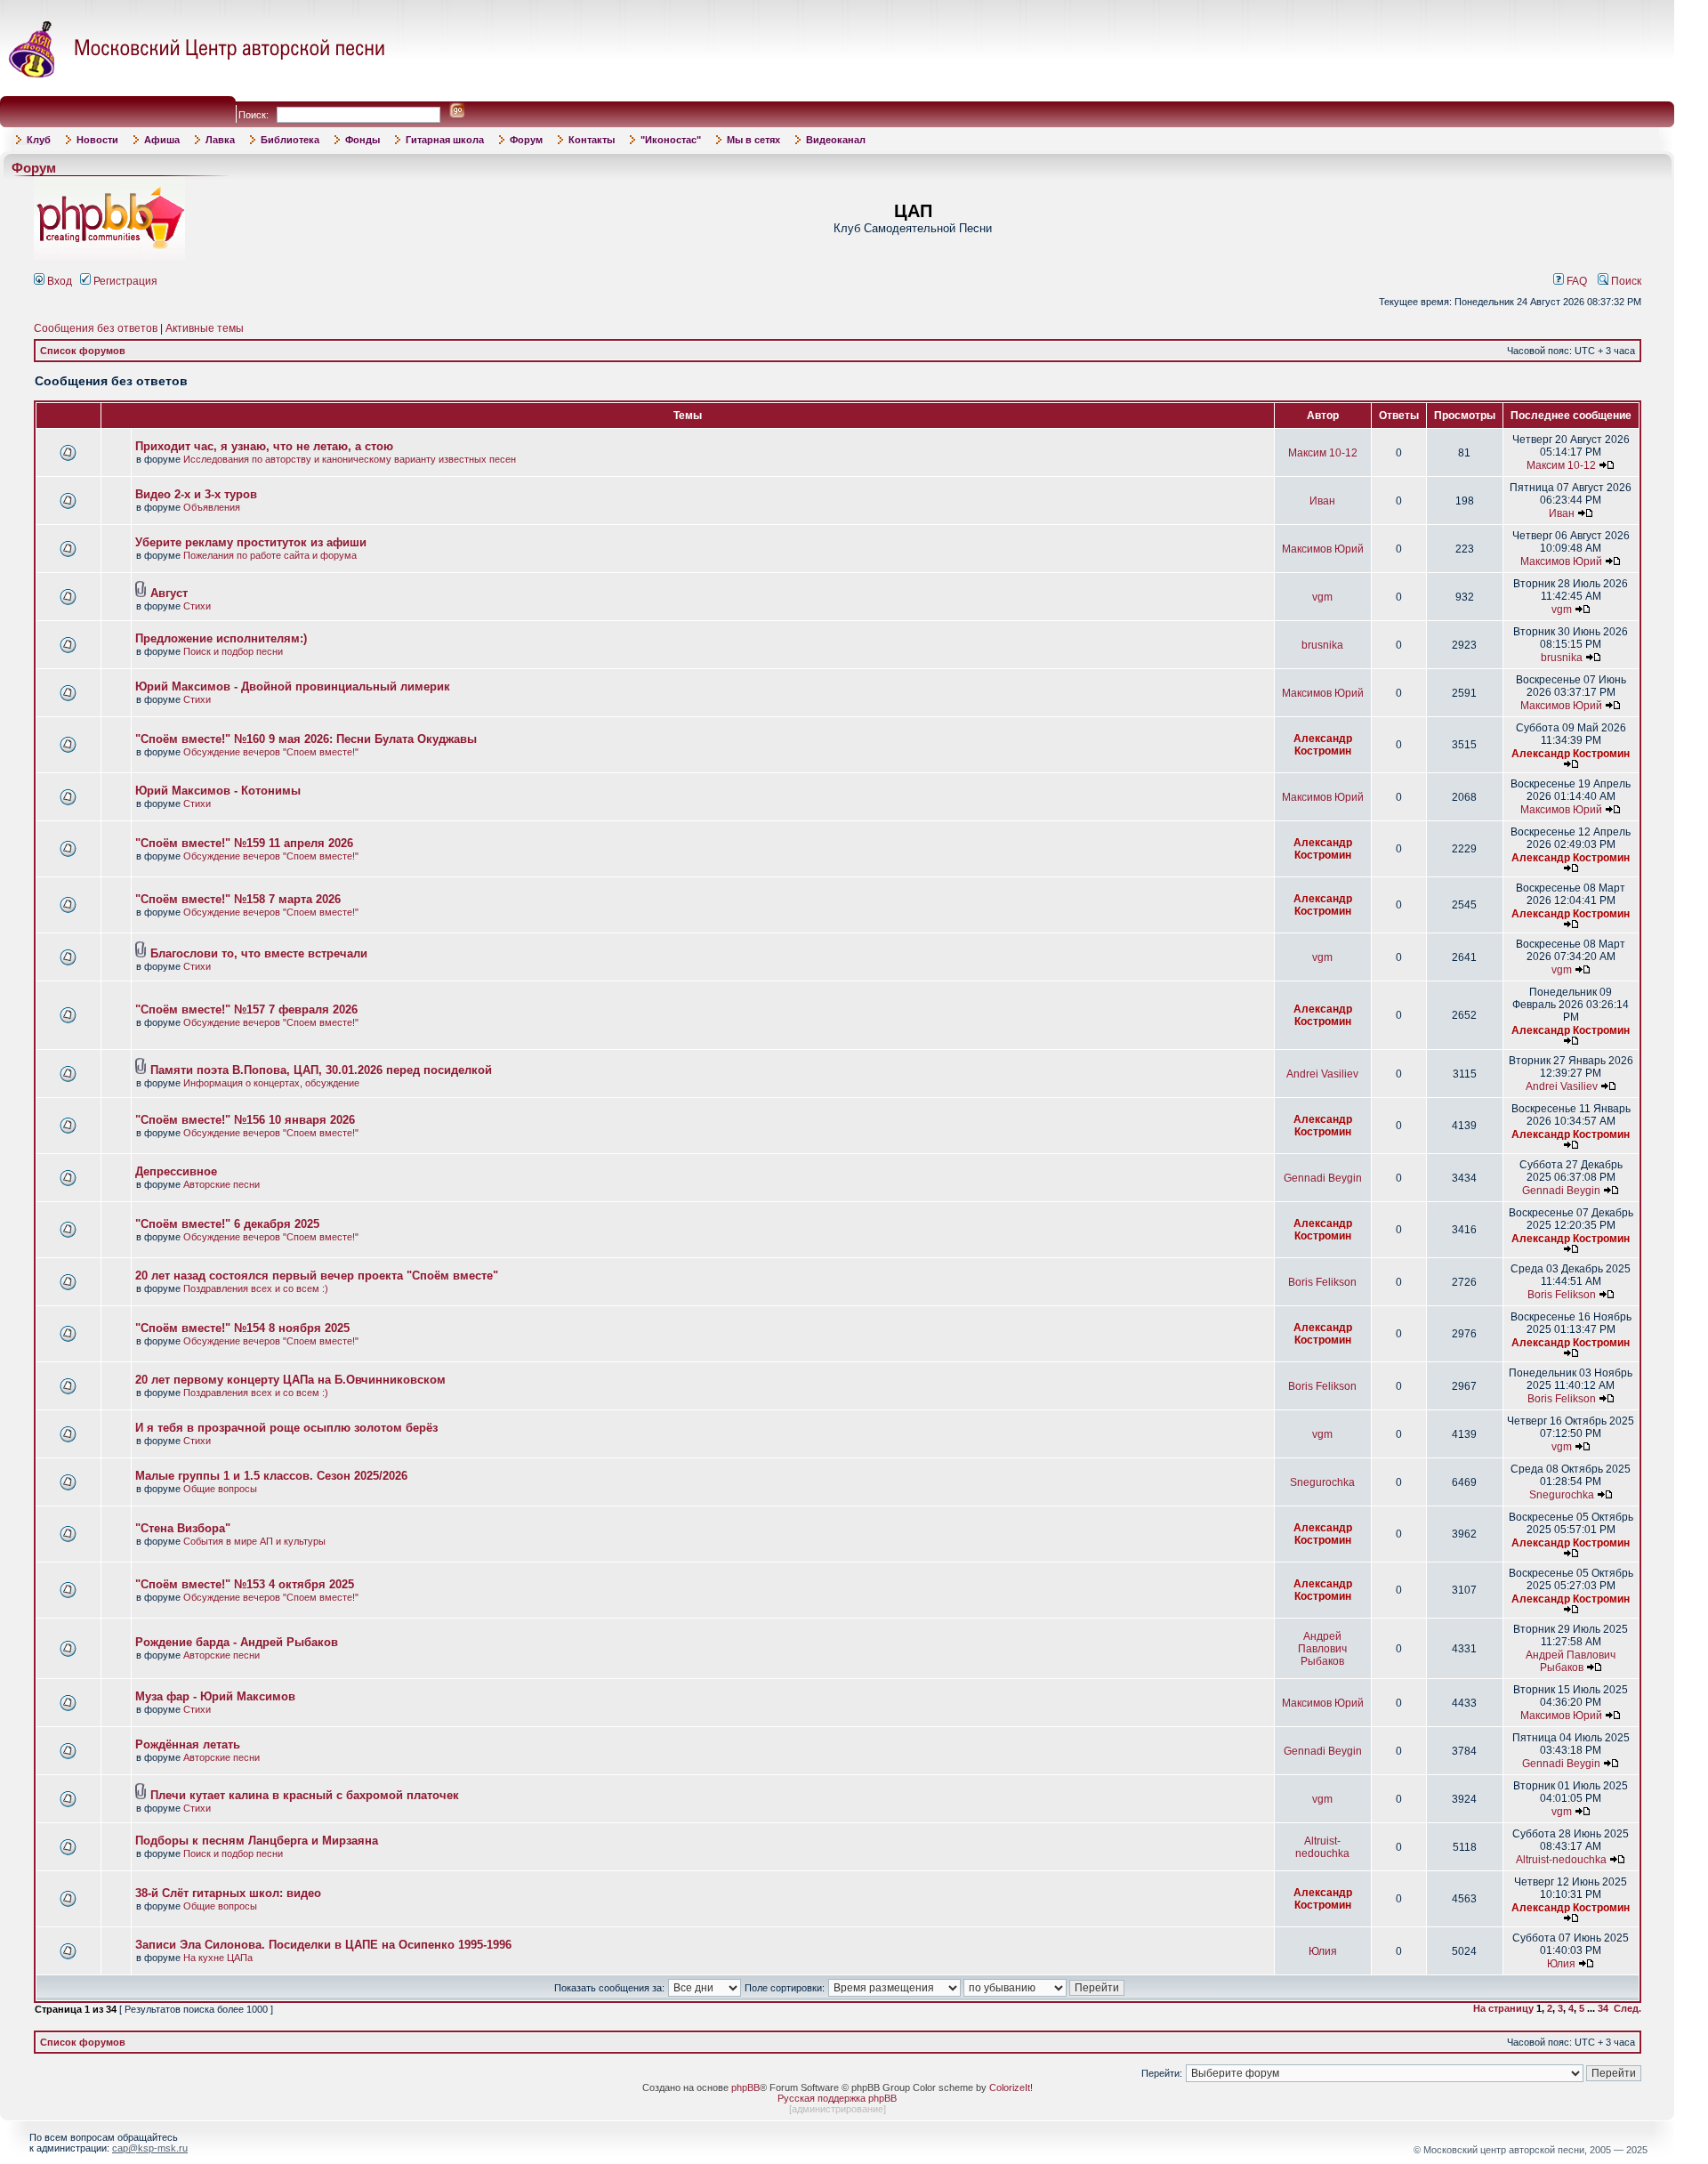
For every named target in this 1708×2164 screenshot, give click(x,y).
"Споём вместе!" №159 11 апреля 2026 (244, 843)
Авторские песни (222, 1184)
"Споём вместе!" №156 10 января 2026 (245, 1120)
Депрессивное (176, 1171)
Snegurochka (1322, 1482)
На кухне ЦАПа (218, 1958)
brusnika (1322, 645)
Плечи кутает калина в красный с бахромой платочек (305, 1795)
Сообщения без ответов (96, 328)
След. (1627, 2008)
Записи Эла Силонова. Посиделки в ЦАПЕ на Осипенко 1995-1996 (323, 1945)
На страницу (1503, 2008)
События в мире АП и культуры (254, 1541)
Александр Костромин (1323, 745)
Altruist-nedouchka (1322, 1847)
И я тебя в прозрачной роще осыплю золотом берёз (286, 1428)
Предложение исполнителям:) (221, 638)
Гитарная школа (445, 140)
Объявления (212, 507)
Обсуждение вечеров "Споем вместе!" (271, 752)
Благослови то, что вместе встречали (259, 953)
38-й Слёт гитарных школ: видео (228, 1893)
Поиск (1625, 281)
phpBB (745, 2087)
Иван (1322, 501)
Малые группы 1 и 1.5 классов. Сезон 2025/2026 (271, 1476)
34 (1603, 2008)
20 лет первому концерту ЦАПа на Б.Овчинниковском (290, 1380)
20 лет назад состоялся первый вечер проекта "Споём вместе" (317, 1276)
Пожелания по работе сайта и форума (270, 555)
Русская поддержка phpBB (837, 2098)
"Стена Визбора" (183, 1528)
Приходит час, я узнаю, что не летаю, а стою (264, 446)
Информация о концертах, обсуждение (271, 1083)
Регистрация (124, 281)
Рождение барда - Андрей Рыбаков (237, 1642)
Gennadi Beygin (1323, 1178)
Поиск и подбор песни (233, 651)
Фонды (363, 140)
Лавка (220, 140)
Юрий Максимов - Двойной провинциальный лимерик (293, 686)
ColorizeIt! (1011, 2087)
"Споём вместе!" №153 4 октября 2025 (245, 1584)
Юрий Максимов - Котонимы (218, 791)
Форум (526, 140)
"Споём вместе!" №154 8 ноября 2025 (242, 1328)
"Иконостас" (671, 140)
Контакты (592, 140)
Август (169, 593)
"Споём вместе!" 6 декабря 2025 (227, 1224)
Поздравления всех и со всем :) (256, 1288)
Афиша (162, 140)
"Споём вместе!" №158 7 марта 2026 (238, 899)
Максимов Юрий (1323, 549)
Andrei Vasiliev (1322, 1074)
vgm (1322, 597)
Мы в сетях (753, 140)
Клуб (39, 140)
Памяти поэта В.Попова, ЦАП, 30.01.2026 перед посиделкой (321, 1070)
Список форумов (83, 351)
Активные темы (205, 328)
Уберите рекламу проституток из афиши (251, 542)
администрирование (838, 2109)
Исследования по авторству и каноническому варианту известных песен (350, 459)
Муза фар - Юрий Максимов (215, 1696)
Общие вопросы (220, 1489)
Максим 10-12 (1323, 453)
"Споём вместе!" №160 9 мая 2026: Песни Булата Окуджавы (306, 739)
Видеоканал (836, 140)
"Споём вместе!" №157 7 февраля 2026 (246, 1009)
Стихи (197, 606)
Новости (97, 140)
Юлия (1323, 1951)
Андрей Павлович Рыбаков (1322, 1649)
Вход (58, 281)
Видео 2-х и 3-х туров (196, 494)
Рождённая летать (188, 1744)
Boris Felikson (1322, 1282)
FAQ (1575, 281)
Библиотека (290, 140)
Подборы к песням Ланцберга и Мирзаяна (257, 1841)
